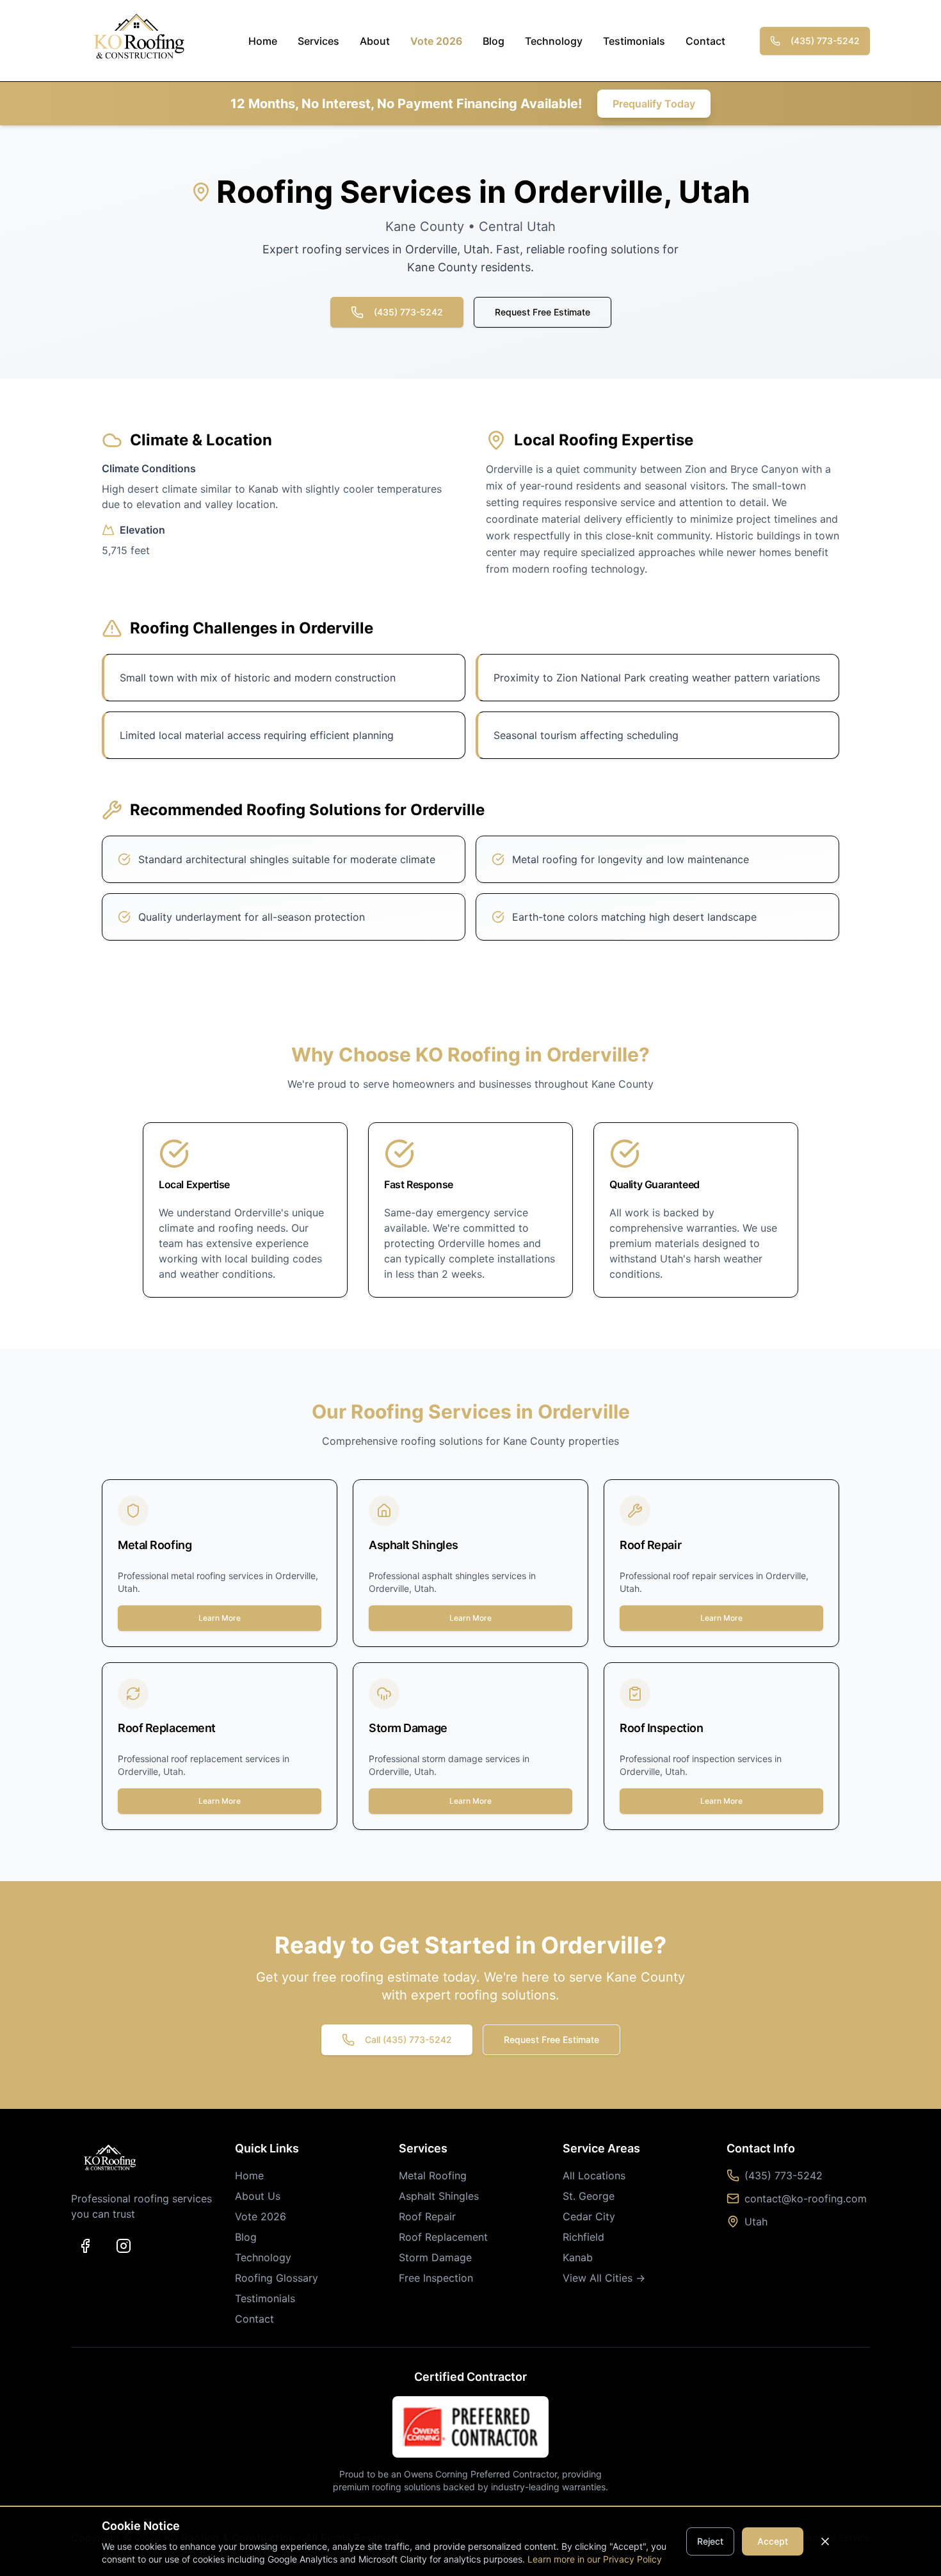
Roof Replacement (443, 2237)
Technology (554, 41)
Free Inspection (436, 2278)
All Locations (594, 2175)
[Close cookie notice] (825, 2541)
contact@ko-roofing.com (806, 2198)
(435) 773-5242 (825, 41)
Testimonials (634, 41)
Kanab (578, 2257)
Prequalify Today (654, 104)
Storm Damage (435, 2257)
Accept (773, 2541)
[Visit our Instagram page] (124, 2246)
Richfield (583, 2237)
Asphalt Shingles (439, 2196)
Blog (494, 41)
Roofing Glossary (277, 2278)
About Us (258, 2196)
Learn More (220, 1618)
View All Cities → (604, 2278)
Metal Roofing (433, 2175)
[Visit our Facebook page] (85, 2246)
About (375, 41)
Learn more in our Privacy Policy (595, 2559)
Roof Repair (427, 2216)
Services (318, 41)
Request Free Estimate (543, 312)
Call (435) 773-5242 (408, 2039)
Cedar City (589, 2216)
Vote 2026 (436, 41)
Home (263, 41)
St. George (589, 2196)
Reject (710, 2541)
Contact (705, 41)
